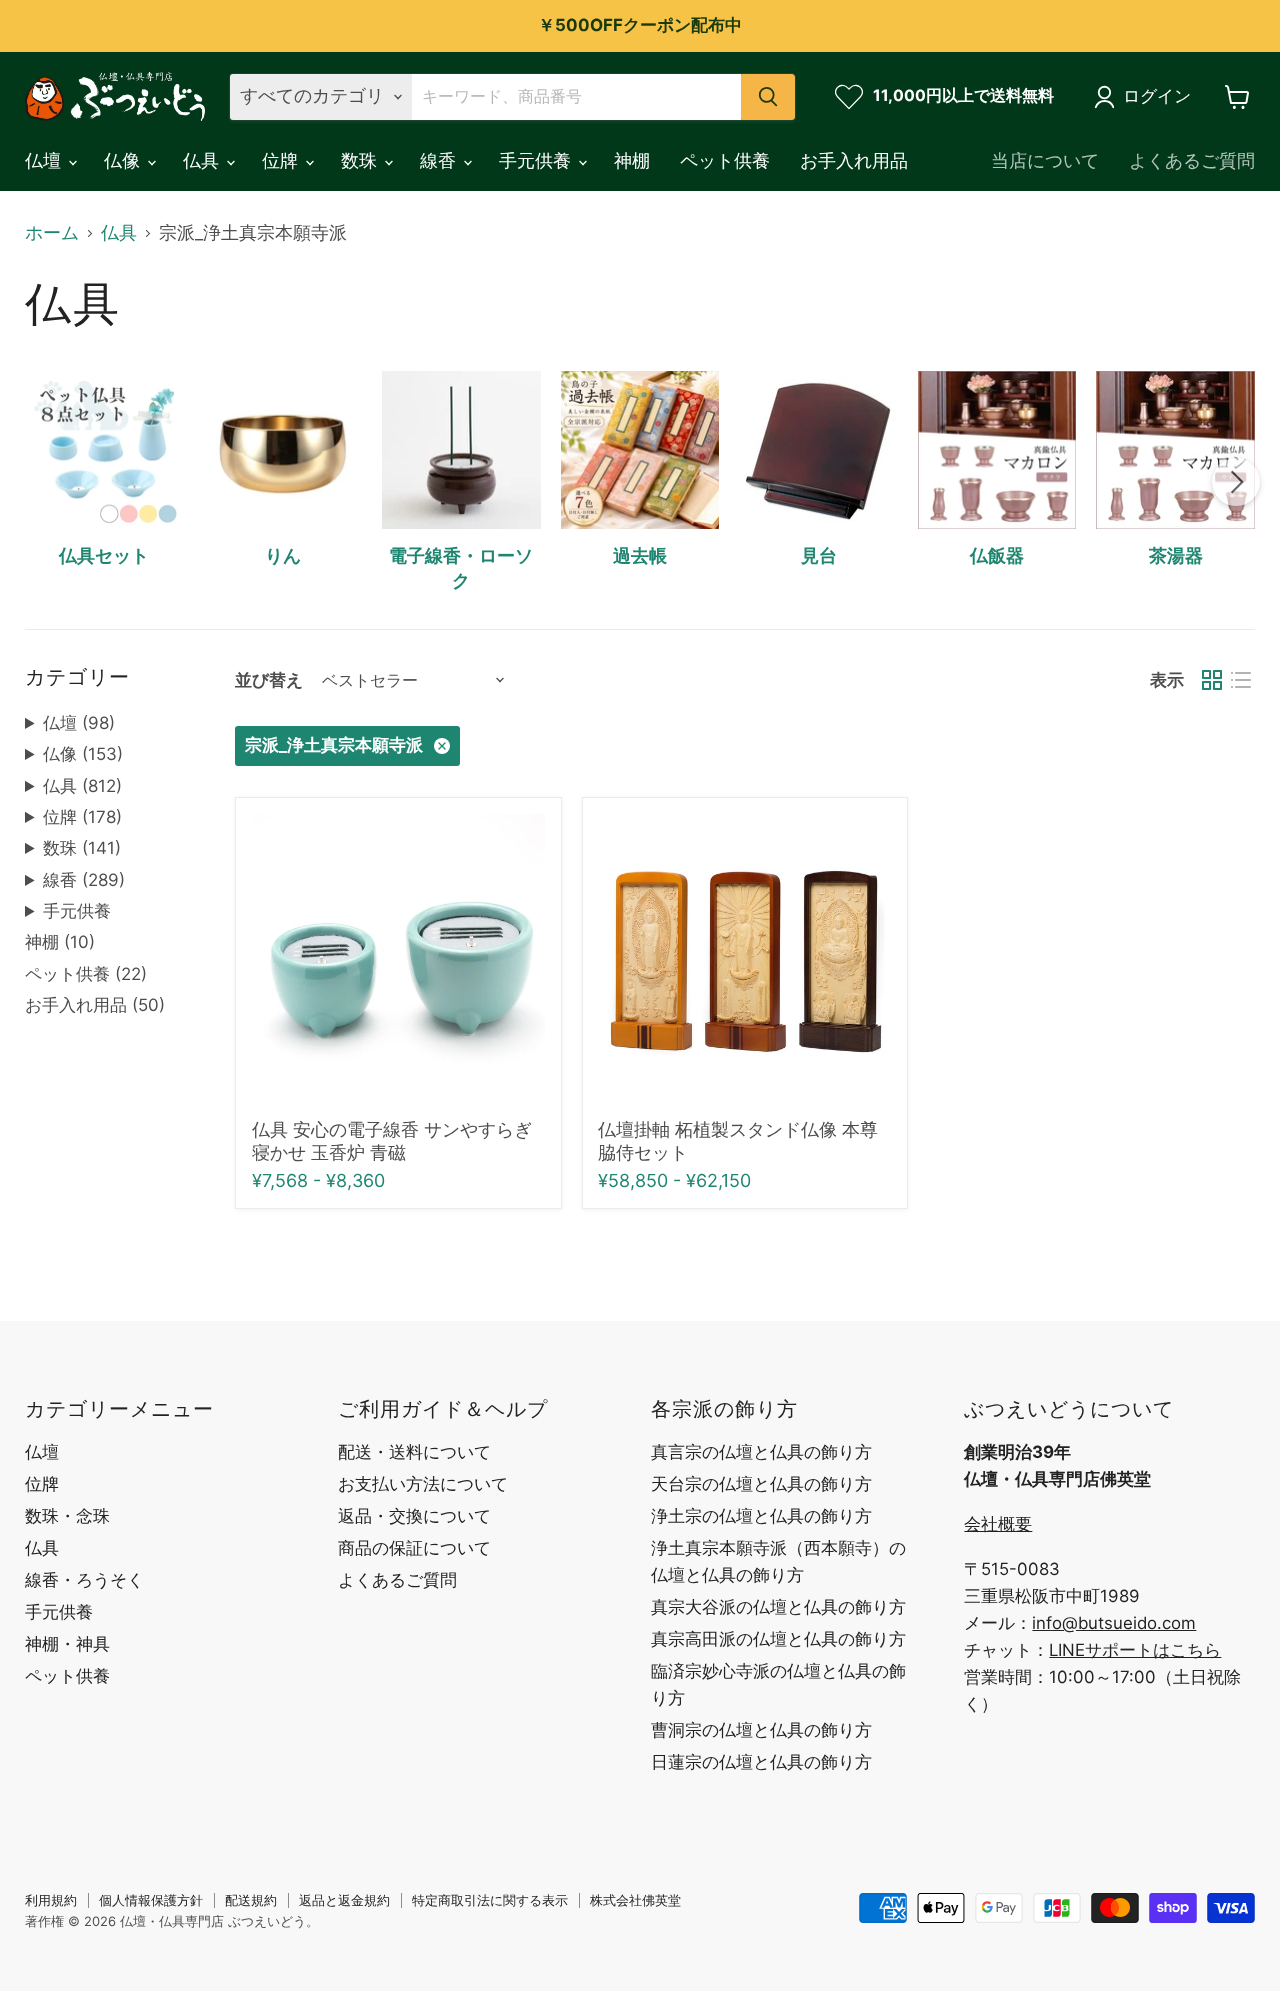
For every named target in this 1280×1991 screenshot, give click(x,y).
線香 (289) (84, 880)
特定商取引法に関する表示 (490, 1900)
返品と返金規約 (344, 1900)
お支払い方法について (423, 1484)
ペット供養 (725, 160)
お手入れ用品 (854, 160)
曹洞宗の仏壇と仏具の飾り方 (761, 1730)
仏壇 (45, 160)
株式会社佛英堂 (635, 1900)
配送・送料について (414, 1452)
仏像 (124, 160)
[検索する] (768, 97)
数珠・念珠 (67, 1516)
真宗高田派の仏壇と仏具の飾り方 (778, 1639)
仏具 (203, 160)
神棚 (632, 160)
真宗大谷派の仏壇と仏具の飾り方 (778, 1607)
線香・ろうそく (84, 1580)
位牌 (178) (82, 817)
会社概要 (998, 1524)
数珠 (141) (82, 848)
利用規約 (51, 1900)
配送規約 (251, 1900)
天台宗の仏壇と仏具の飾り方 (761, 1484)
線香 (440, 160)
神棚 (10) (60, 942)
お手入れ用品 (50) (95, 1005)
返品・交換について (414, 1516)
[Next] (1236, 482)
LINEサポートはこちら (1135, 1650)
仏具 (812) (82, 786)
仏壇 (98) (79, 723)
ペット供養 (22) (86, 974)
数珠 (361, 160)
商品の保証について (414, 1548)
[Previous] (44, 482)
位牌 (282, 160)
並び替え (269, 680)
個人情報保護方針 (151, 1900)
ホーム (52, 233)
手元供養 (537, 160)
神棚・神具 (67, 1644)
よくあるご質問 (1192, 160)
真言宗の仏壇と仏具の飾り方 (761, 1452)
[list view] (1240, 680)
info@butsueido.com (1114, 1623)
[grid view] (1211, 680)
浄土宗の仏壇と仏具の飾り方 (761, 1516)
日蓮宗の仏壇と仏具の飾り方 (761, 1762)
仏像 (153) (83, 754)
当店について (1045, 160)
